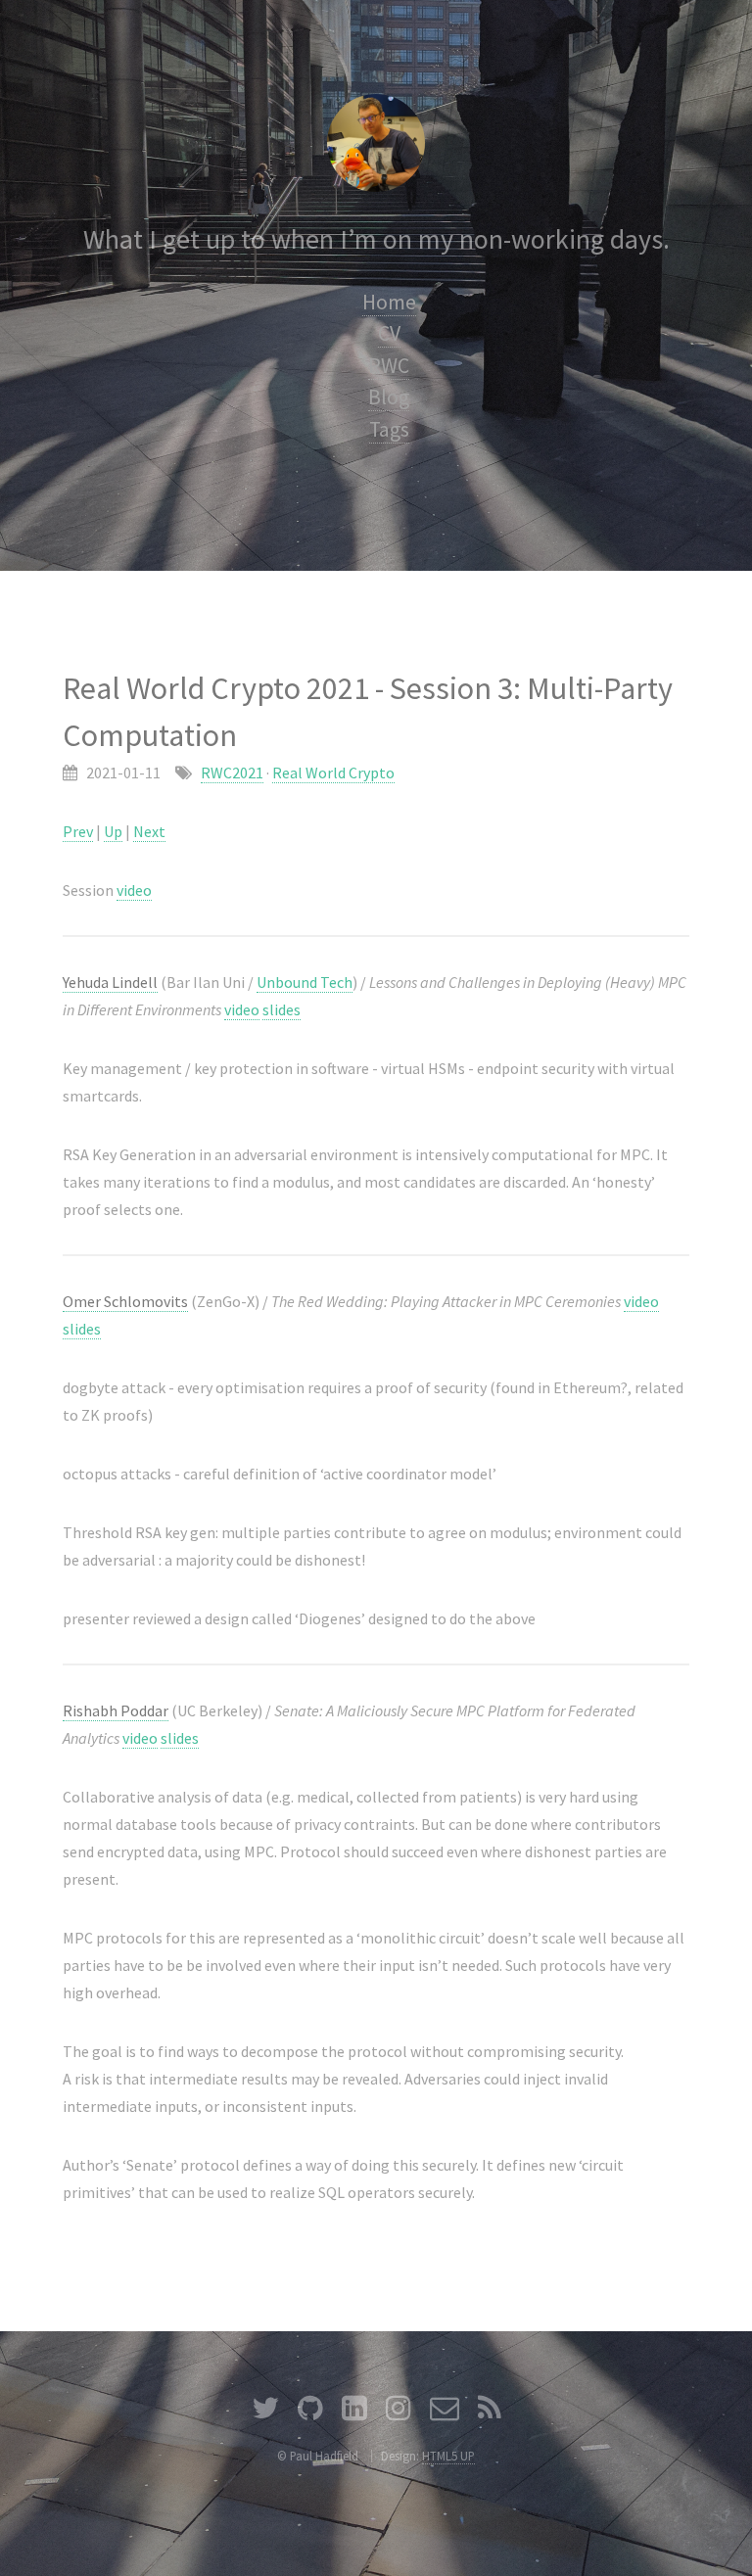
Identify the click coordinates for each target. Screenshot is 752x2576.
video (134, 890)
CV (389, 333)
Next (149, 831)
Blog (389, 397)
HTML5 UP (448, 2456)
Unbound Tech (305, 982)
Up (113, 831)
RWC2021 (232, 773)
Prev (78, 831)
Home (389, 302)
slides (282, 1009)
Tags (389, 429)
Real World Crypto (333, 773)
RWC (389, 366)
